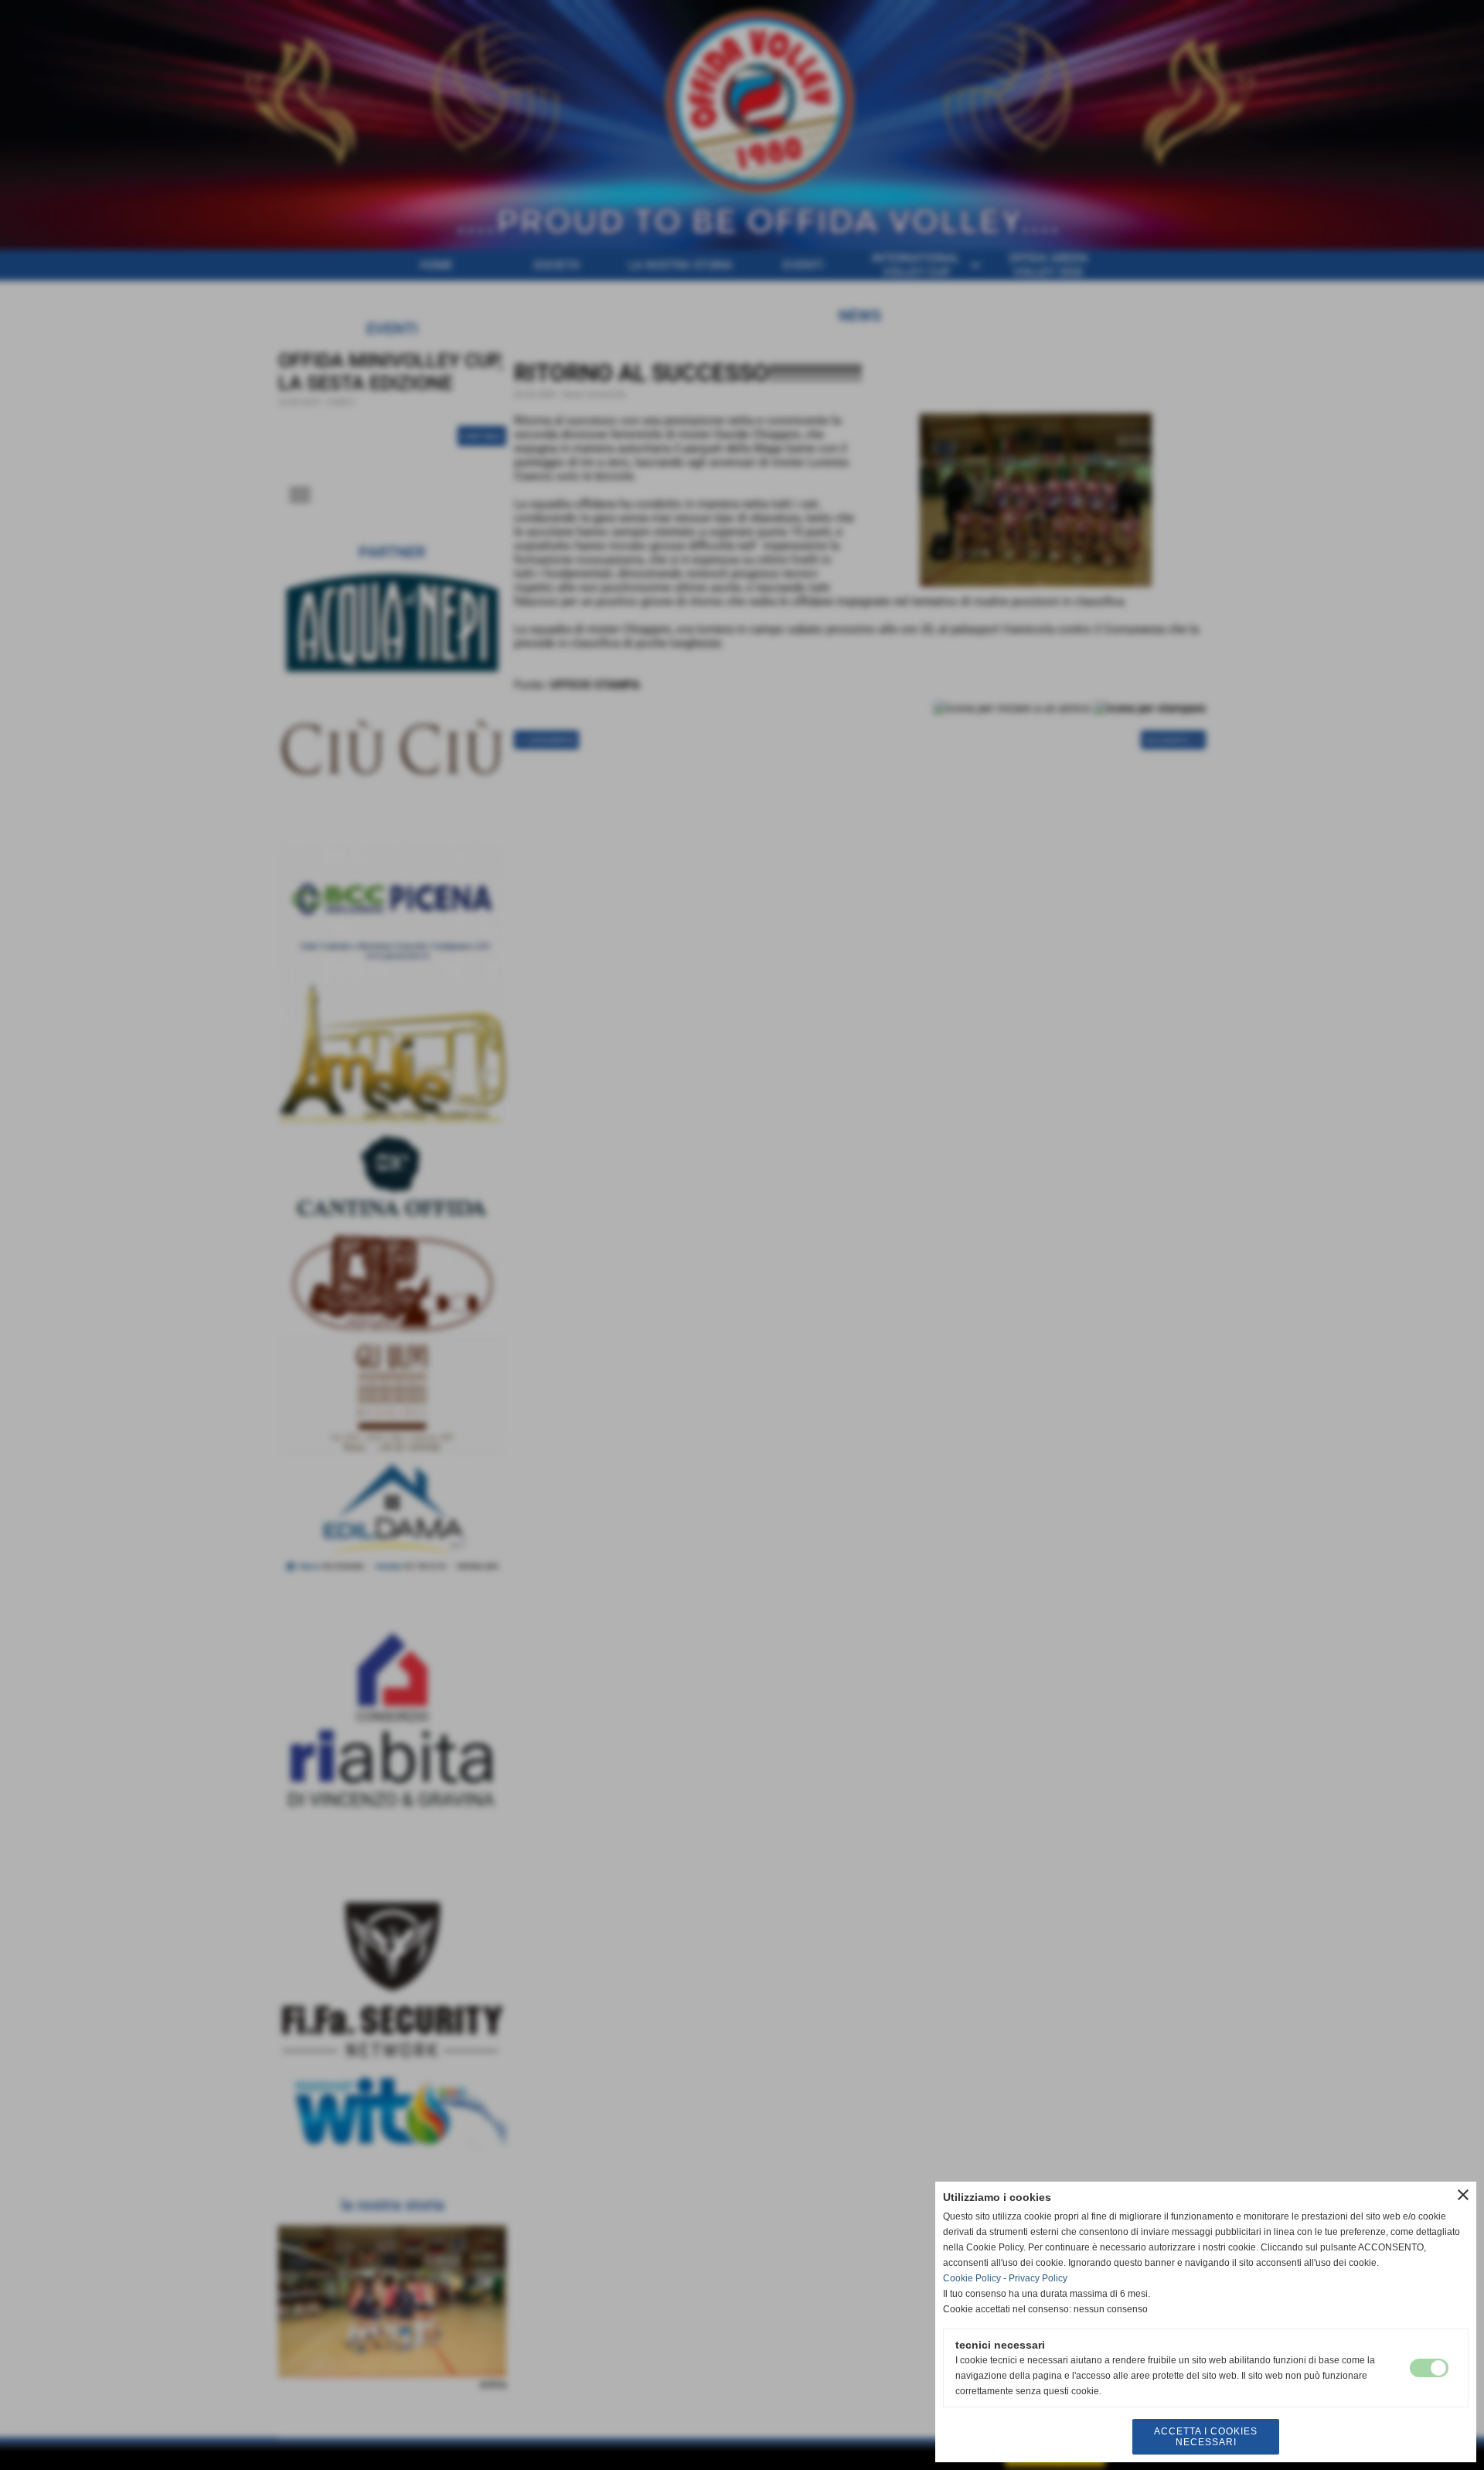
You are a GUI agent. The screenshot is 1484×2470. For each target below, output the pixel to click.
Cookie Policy (972, 2278)
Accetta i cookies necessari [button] (1206, 2437)
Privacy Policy (1038, 2278)
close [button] (1463, 2195)
